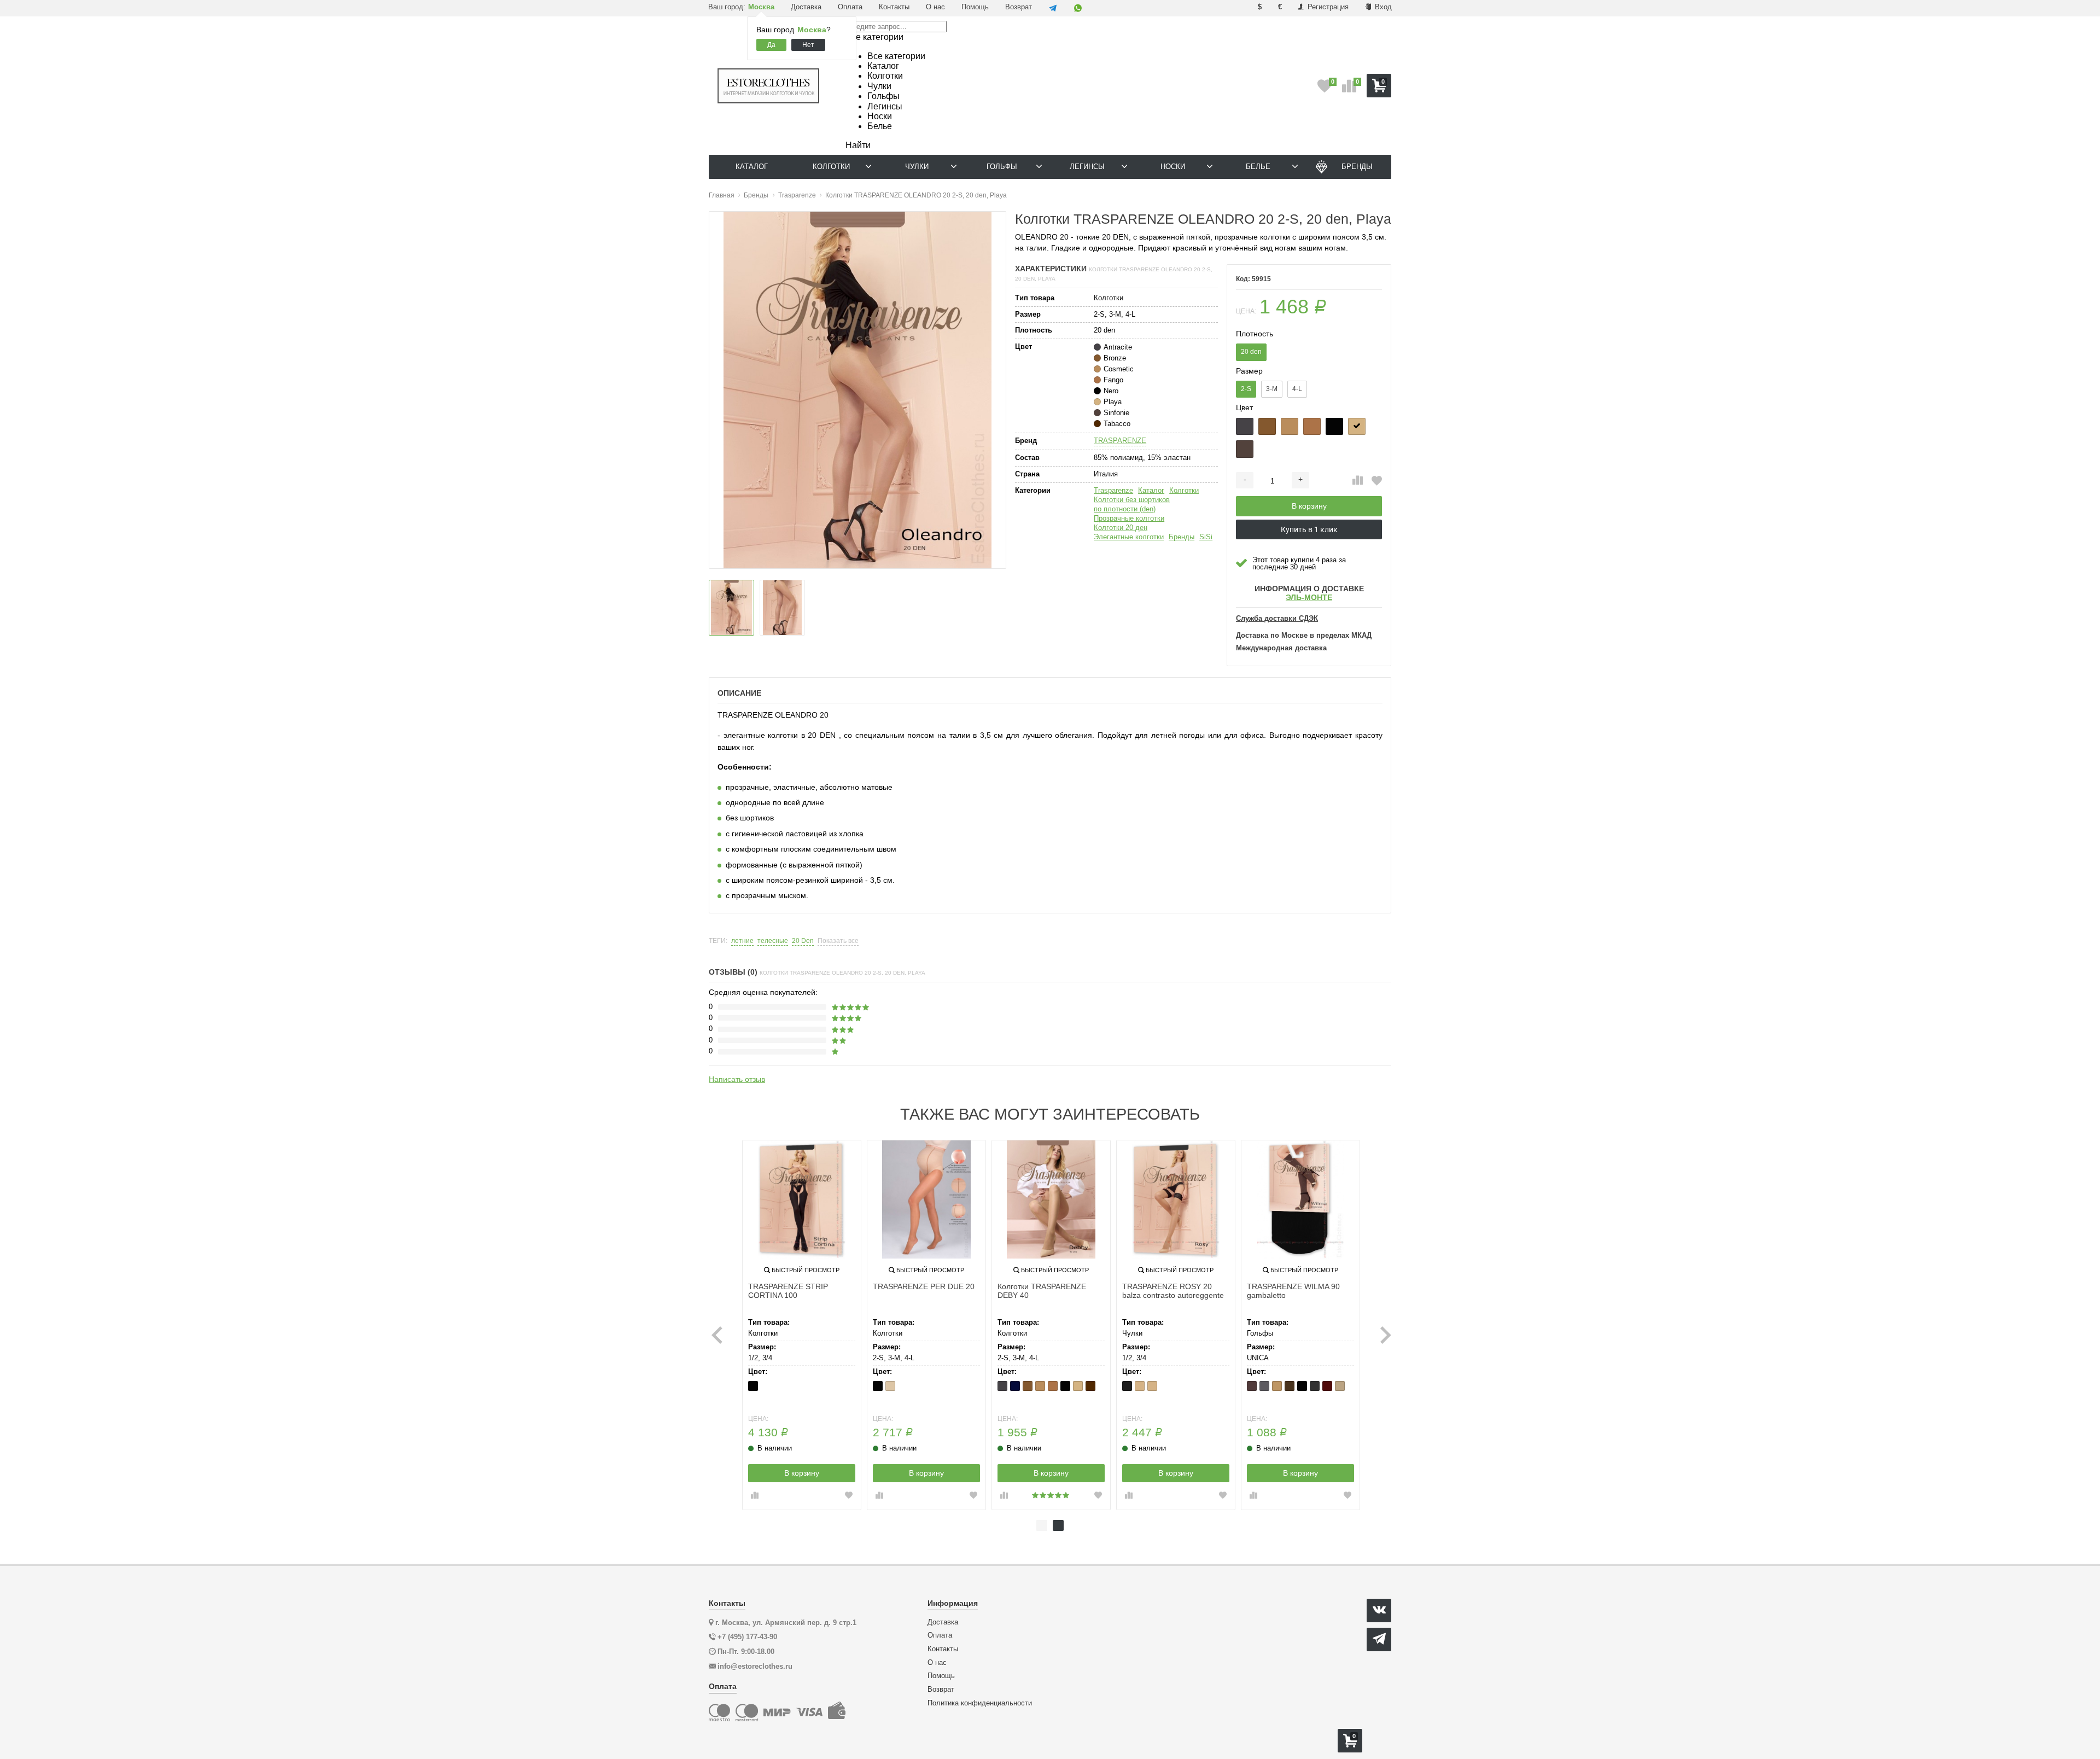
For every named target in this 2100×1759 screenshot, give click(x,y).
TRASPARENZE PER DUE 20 (924, 1286)
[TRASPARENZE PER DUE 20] (926, 1199)
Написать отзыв (737, 1079)
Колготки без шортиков (1132, 500)
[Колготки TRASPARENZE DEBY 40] (1051, 1199)
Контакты (894, 7)
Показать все (838, 941)
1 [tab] (1042, 1525)
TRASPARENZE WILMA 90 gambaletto (1293, 1291)
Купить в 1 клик (1309, 529)
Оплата (850, 7)
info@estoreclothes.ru (755, 1666)
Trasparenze (1113, 490)
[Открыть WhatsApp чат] (1078, 8)
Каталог (1151, 490)
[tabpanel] (802, 1325)
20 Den (803, 941)
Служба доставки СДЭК (1277, 619)
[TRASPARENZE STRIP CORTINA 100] (802, 1199)
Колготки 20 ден (1121, 528)
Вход (1382, 7)
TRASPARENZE (1120, 441)
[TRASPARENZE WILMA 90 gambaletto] (1300, 1199)
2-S (1246, 389)
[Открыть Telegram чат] (1053, 8)
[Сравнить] (1358, 481)
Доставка (806, 7)
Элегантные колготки (1129, 537)
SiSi (1206, 537)
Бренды (1182, 537)
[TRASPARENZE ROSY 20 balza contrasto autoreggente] (1176, 1199)
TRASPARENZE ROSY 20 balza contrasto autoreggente (1173, 1291)
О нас (935, 7)
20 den (1251, 352)
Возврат (1019, 7)
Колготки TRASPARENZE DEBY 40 (1042, 1291)
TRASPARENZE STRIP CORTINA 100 (788, 1291)
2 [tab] (1058, 1525)
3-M (1272, 389)
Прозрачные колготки (1129, 518)
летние (742, 941)
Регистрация (1327, 7)
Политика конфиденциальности (980, 1703)
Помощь (975, 7)
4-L (1297, 389)
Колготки (1184, 490)
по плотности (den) (1125, 509)
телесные (773, 941)
